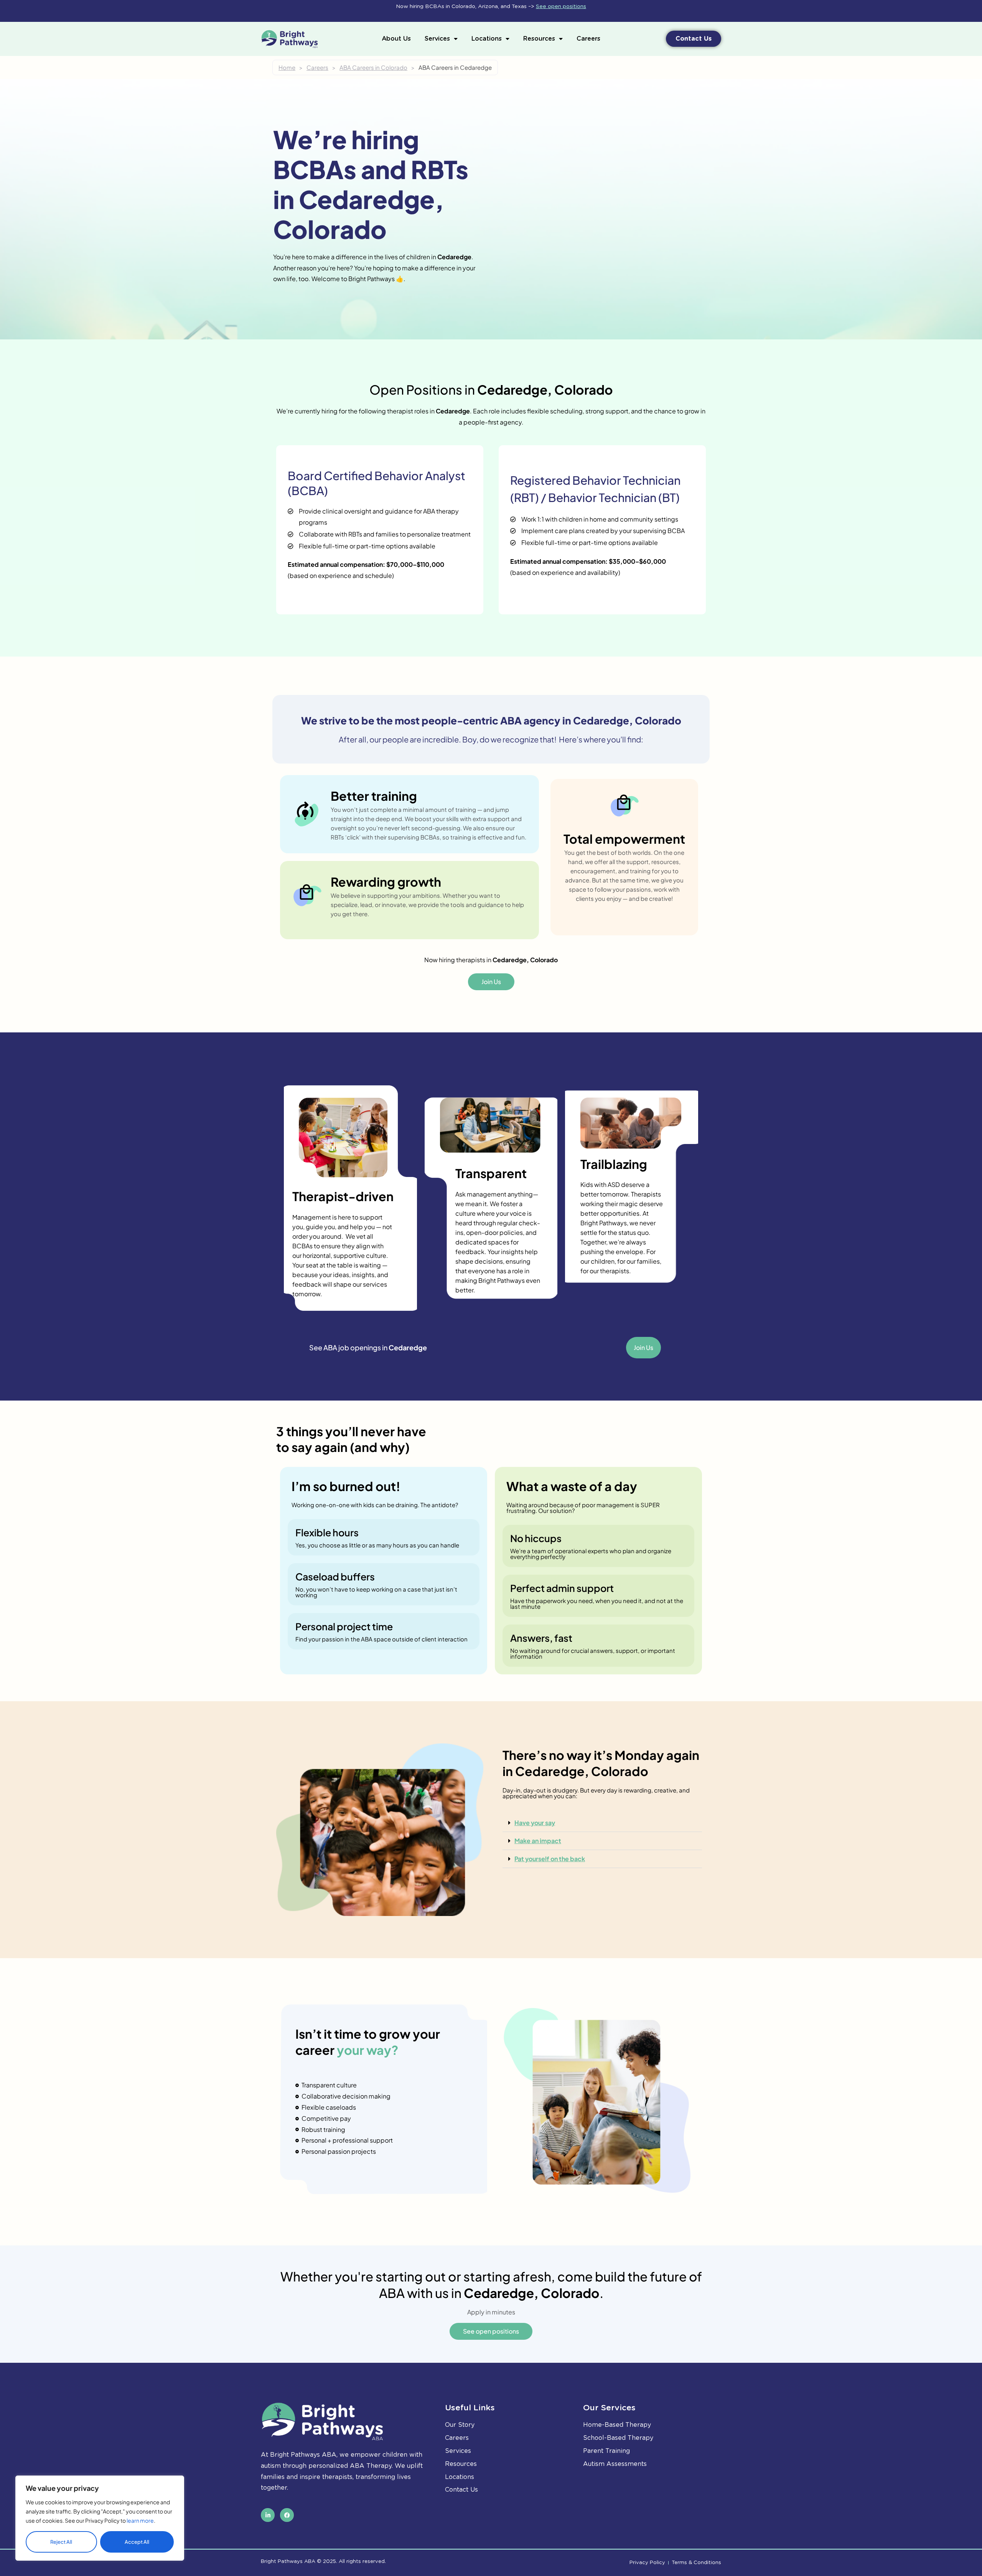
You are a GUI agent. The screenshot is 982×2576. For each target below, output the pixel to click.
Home (287, 67)
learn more (140, 2520)
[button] (602, 1823)
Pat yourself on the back (550, 1859)
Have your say (535, 1823)
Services (437, 39)
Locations (487, 39)
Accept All (137, 2542)
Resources (539, 39)
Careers (588, 39)
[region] (100, 2518)
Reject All (61, 2542)
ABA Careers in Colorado (373, 67)
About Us (396, 39)
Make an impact (538, 1841)
